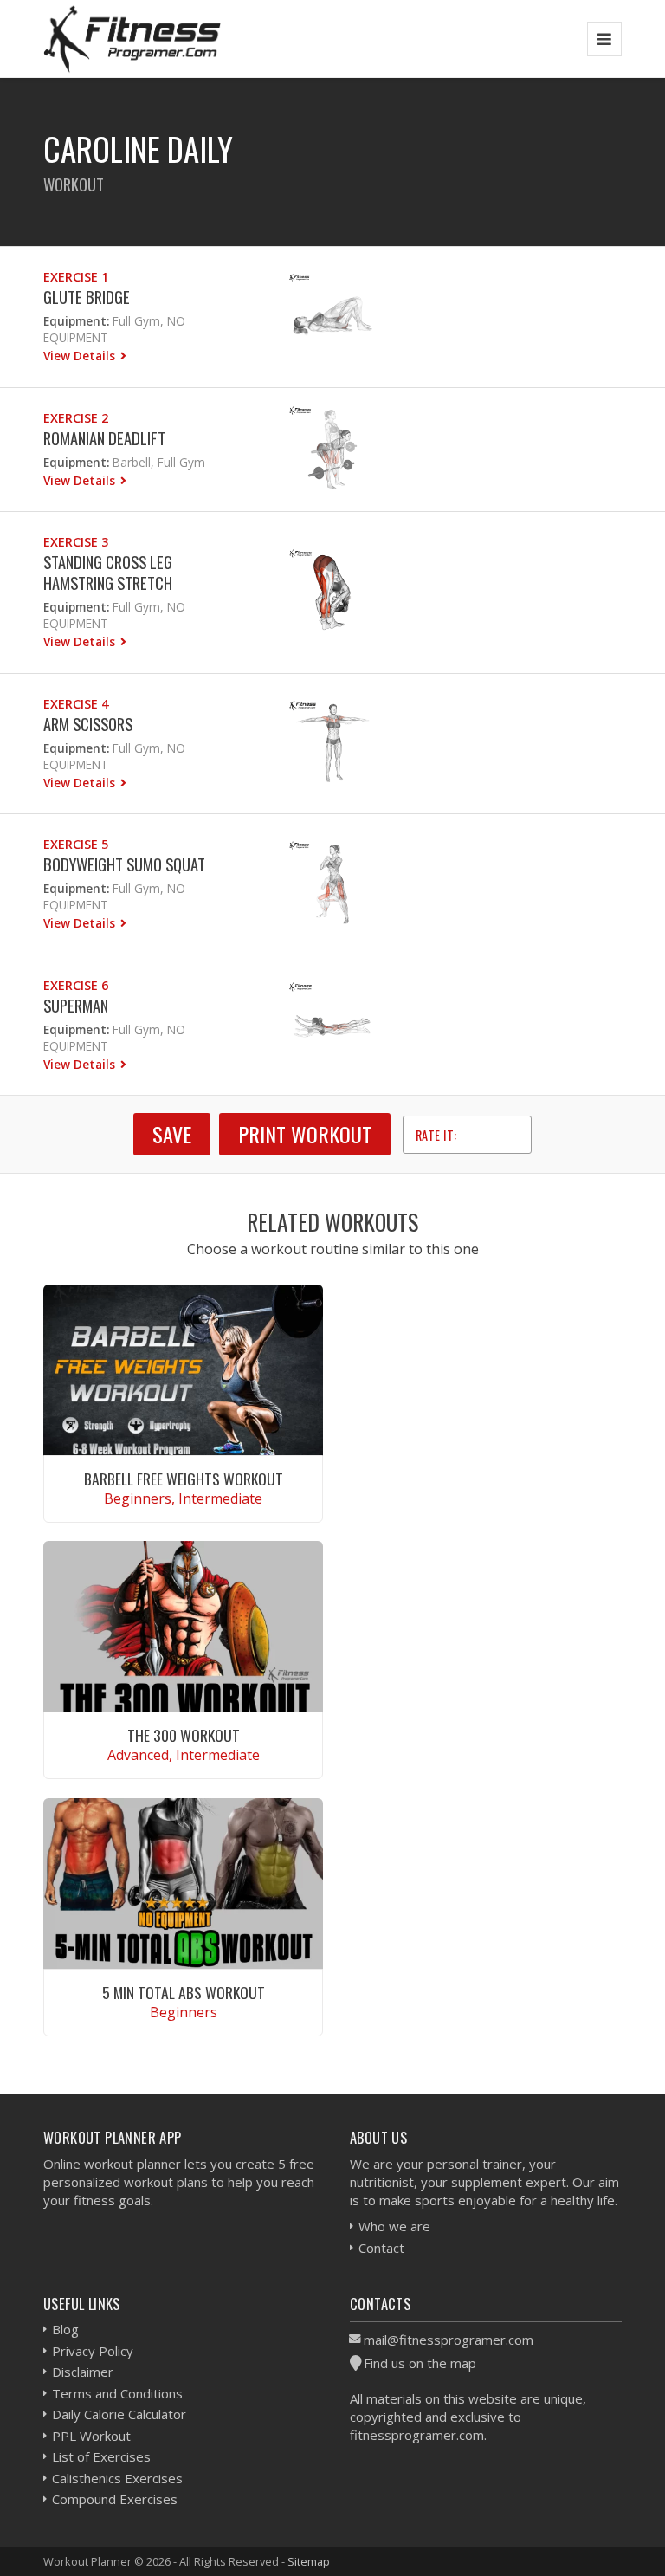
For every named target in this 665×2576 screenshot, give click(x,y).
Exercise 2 (76, 418)
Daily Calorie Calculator (119, 2414)
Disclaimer (83, 2372)
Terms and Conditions (117, 2393)
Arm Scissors (88, 724)
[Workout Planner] (132, 39)
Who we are (394, 2226)
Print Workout (305, 1134)
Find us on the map (420, 2363)
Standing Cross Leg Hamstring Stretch (108, 572)
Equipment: (76, 321)
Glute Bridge (87, 297)
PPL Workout (91, 2436)
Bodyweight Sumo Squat (124, 864)
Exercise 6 (76, 985)
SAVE (172, 1134)
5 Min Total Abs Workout (184, 1992)
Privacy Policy (93, 2351)
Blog (65, 2329)
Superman (76, 1005)
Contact (381, 2248)
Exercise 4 (76, 704)
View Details (81, 356)
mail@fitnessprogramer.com (449, 2340)
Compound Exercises (115, 2499)
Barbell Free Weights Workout (184, 1479)
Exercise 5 (76, 844)
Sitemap (309, 2561)
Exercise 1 (76, 277)
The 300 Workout (184, 1735)
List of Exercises (101, 2456)
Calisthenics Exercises (117, 2478)
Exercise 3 (76, 542)
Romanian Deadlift (104, 438)
